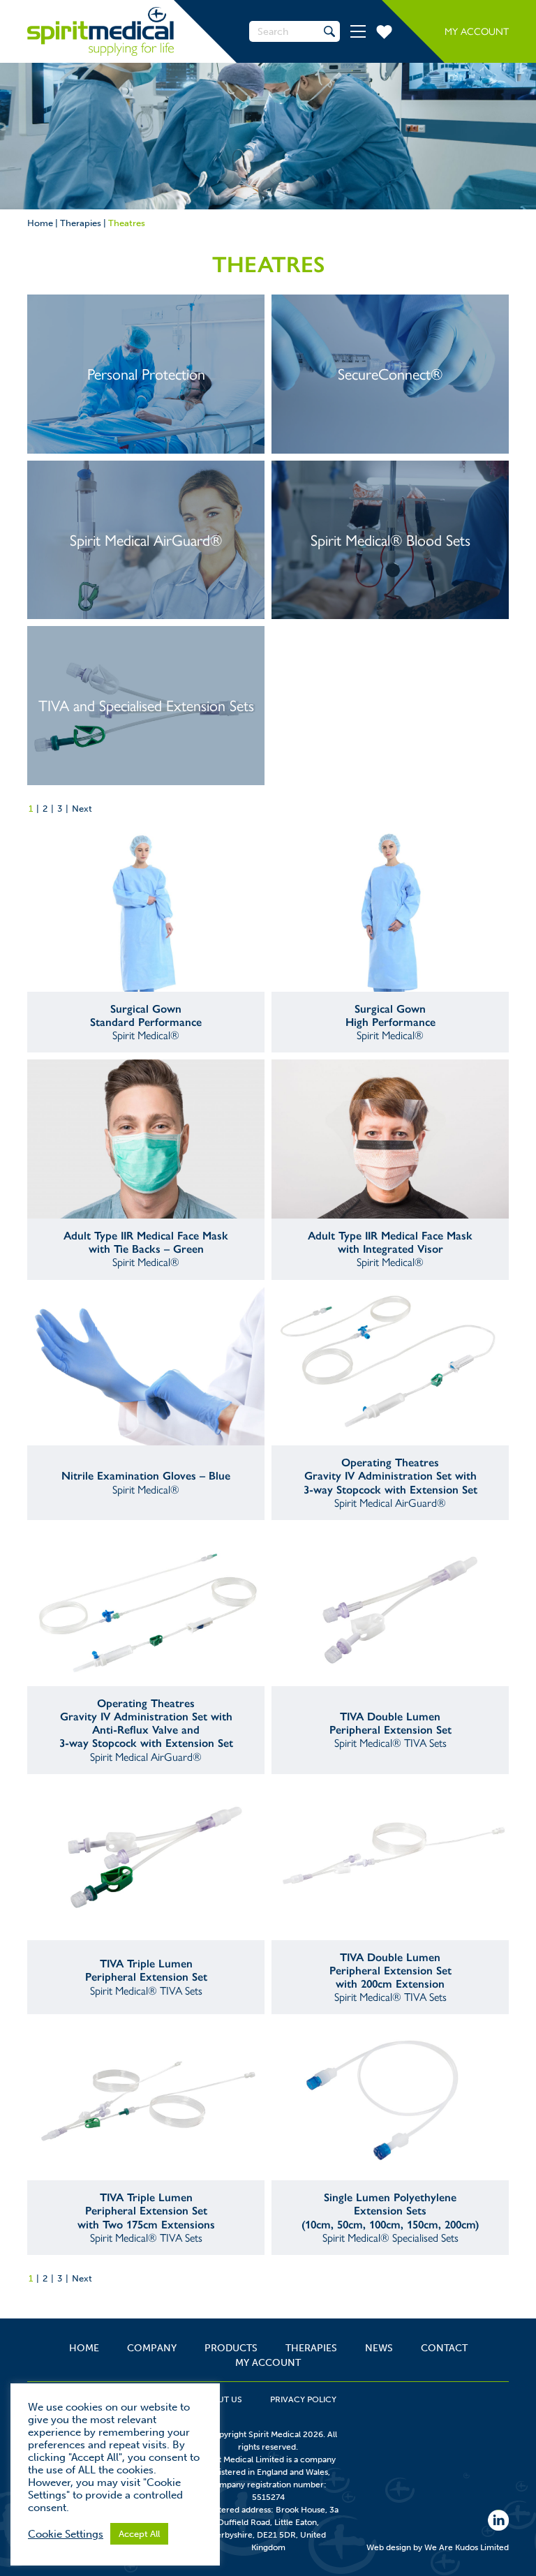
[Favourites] (384, 31)
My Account (477, 32)
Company (152, 2348)
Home (40, 223)
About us (221, 2399)
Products (231, 2348)
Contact (444, 2348)
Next (82, 809)
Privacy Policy (303, 2399)
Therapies (81, 223)
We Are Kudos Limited (467, 2547)
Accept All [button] (139, 2534)
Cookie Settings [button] (66, 2534)
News (379, 2348)
